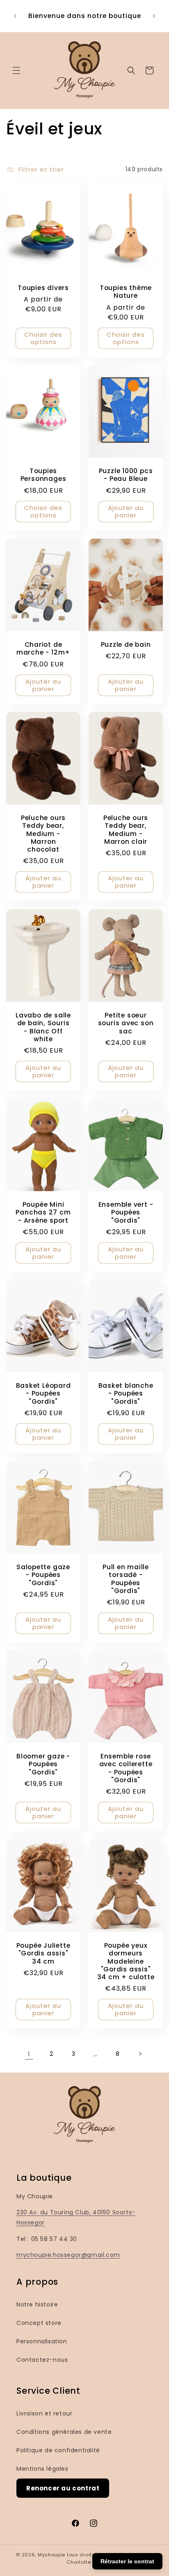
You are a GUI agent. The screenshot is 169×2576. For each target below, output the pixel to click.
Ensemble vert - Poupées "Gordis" (126, 1212)
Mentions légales (42, 2469)
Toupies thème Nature (126, 292)
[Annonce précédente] (15, 16)
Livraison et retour (44, 2413)
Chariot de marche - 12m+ (43, 648)
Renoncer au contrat (63, 2488)
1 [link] (29, 2054)
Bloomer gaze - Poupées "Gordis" (43, 1765)
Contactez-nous (42, 2360)
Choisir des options (43, 338)
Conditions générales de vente (64, 2432)
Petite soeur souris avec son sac (126, 1023)
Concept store (39, 2323)
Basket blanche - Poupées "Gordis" (126, 1394)
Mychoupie (51, 2555)
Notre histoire (37, 2304)
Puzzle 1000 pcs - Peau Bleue (126, 475)
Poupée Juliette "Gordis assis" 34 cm (43, 1954)
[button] (16, 70)
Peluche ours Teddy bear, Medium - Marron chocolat (43, 834)
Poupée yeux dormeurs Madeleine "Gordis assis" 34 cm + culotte (126, 1962)
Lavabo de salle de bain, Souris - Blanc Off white (43, 1027)
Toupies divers (43, 288)
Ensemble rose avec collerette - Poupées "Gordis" (126, 1768)
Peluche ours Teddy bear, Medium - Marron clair (126, 830)
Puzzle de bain (126, 645)
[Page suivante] (140, 2054)
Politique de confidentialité (58, 2450)
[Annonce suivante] (154, 16)
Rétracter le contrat (127, 2561)
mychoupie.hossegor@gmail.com (68, 2255)
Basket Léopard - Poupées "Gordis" (43, 1394)
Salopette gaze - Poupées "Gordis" (43, 1575)
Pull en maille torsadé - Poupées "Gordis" (126, 1579)
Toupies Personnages (43, 475)
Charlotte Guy (84, 2562)
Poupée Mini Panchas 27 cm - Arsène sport (43, 1212)
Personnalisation (42, 2341)
